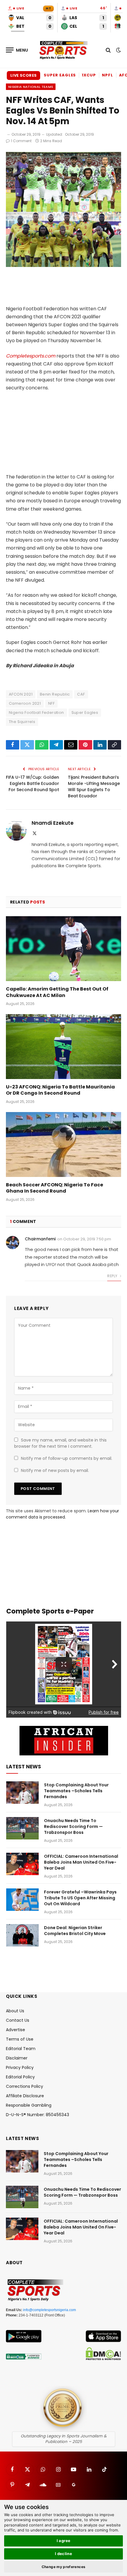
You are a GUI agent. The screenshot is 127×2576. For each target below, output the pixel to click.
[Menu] (17, 50)
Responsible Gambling (29, 2105)
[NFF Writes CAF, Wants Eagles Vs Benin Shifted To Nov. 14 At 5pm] (63, 265)
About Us (15, 2011)
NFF (51, 703)
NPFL (108, 75)
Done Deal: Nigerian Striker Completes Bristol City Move (75, 1931)
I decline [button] (64, 2554)
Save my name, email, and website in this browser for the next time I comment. (60, 1443)
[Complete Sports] (63, 50)
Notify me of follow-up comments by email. (67, 1458)
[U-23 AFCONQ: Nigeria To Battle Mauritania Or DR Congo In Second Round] (63, 1046)
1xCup (89, 75)
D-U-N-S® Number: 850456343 (38, 2115)
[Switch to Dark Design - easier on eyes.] (118, 50)
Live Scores (23, 75)
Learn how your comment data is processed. (62, 1514)
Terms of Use (20, 2039)
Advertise (16, 2030)
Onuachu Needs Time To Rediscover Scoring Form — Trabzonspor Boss (73, 1826)
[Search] (108, 50)
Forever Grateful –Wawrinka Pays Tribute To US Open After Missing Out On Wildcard (80, 1898)
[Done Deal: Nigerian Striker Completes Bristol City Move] (22, 1935)
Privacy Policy (20, 2067)
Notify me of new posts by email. (55, 1470)
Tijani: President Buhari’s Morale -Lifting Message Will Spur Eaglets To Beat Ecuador (94, 787)
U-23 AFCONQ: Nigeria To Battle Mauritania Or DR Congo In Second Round (60, 1090)
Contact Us (18, 2020)
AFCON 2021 (21, 694)
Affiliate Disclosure (25, 2096)
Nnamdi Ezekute (53, 823)
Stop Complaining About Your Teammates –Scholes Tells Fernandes (76, 1791)
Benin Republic (55, 694)
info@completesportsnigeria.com (49, 2310)
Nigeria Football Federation (36, 713)
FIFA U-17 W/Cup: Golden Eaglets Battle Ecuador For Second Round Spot (32, 783)
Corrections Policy (25, 2086)
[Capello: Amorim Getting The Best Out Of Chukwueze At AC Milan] (63, 948)
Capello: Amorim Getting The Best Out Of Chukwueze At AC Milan (57, 992)
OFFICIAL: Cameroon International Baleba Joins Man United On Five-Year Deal (81, 1862)
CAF (81, 694)
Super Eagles (60, 75)
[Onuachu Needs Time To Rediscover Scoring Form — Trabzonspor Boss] (22, 1828)
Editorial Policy (20, 2077)
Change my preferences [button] (64, 2567)
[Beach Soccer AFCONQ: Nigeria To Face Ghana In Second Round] (63, 1144)
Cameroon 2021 (25, 703)
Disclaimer (17, 2058)
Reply (113, 1276)
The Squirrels (22, 722)
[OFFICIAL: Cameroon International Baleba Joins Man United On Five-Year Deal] (22, 1864)
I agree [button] (64, 2541)
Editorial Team (21, 2049)
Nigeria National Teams (31, 87)
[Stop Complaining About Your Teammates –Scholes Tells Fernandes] (22, 1793)
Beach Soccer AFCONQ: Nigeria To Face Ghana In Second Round (54, 1188)
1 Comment (21, 141)
